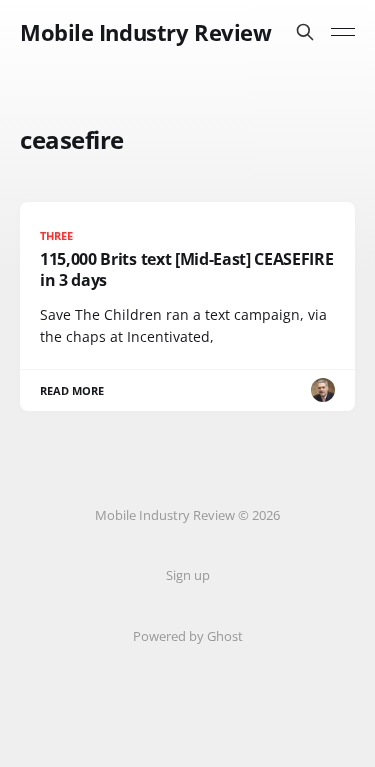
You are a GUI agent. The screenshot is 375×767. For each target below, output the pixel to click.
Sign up (188, 575)
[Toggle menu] (343, 32)
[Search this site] (305, 32)
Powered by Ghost (188, 636)
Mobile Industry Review (145, 32)
